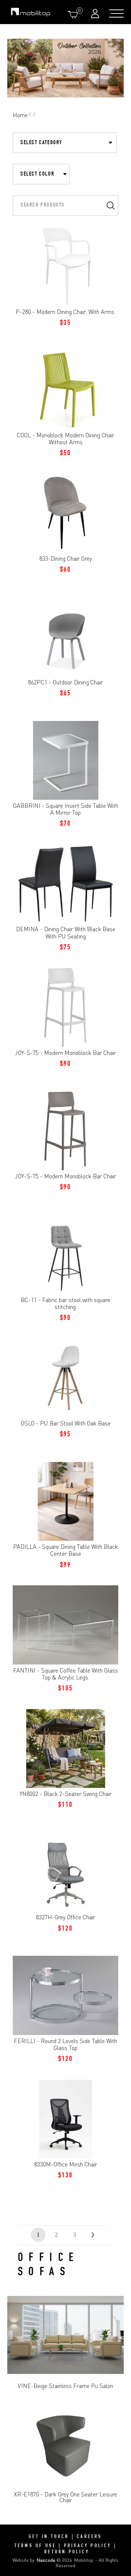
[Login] (96, 13)
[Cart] (74, 14)
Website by (34, 2560)
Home (20, 115)
